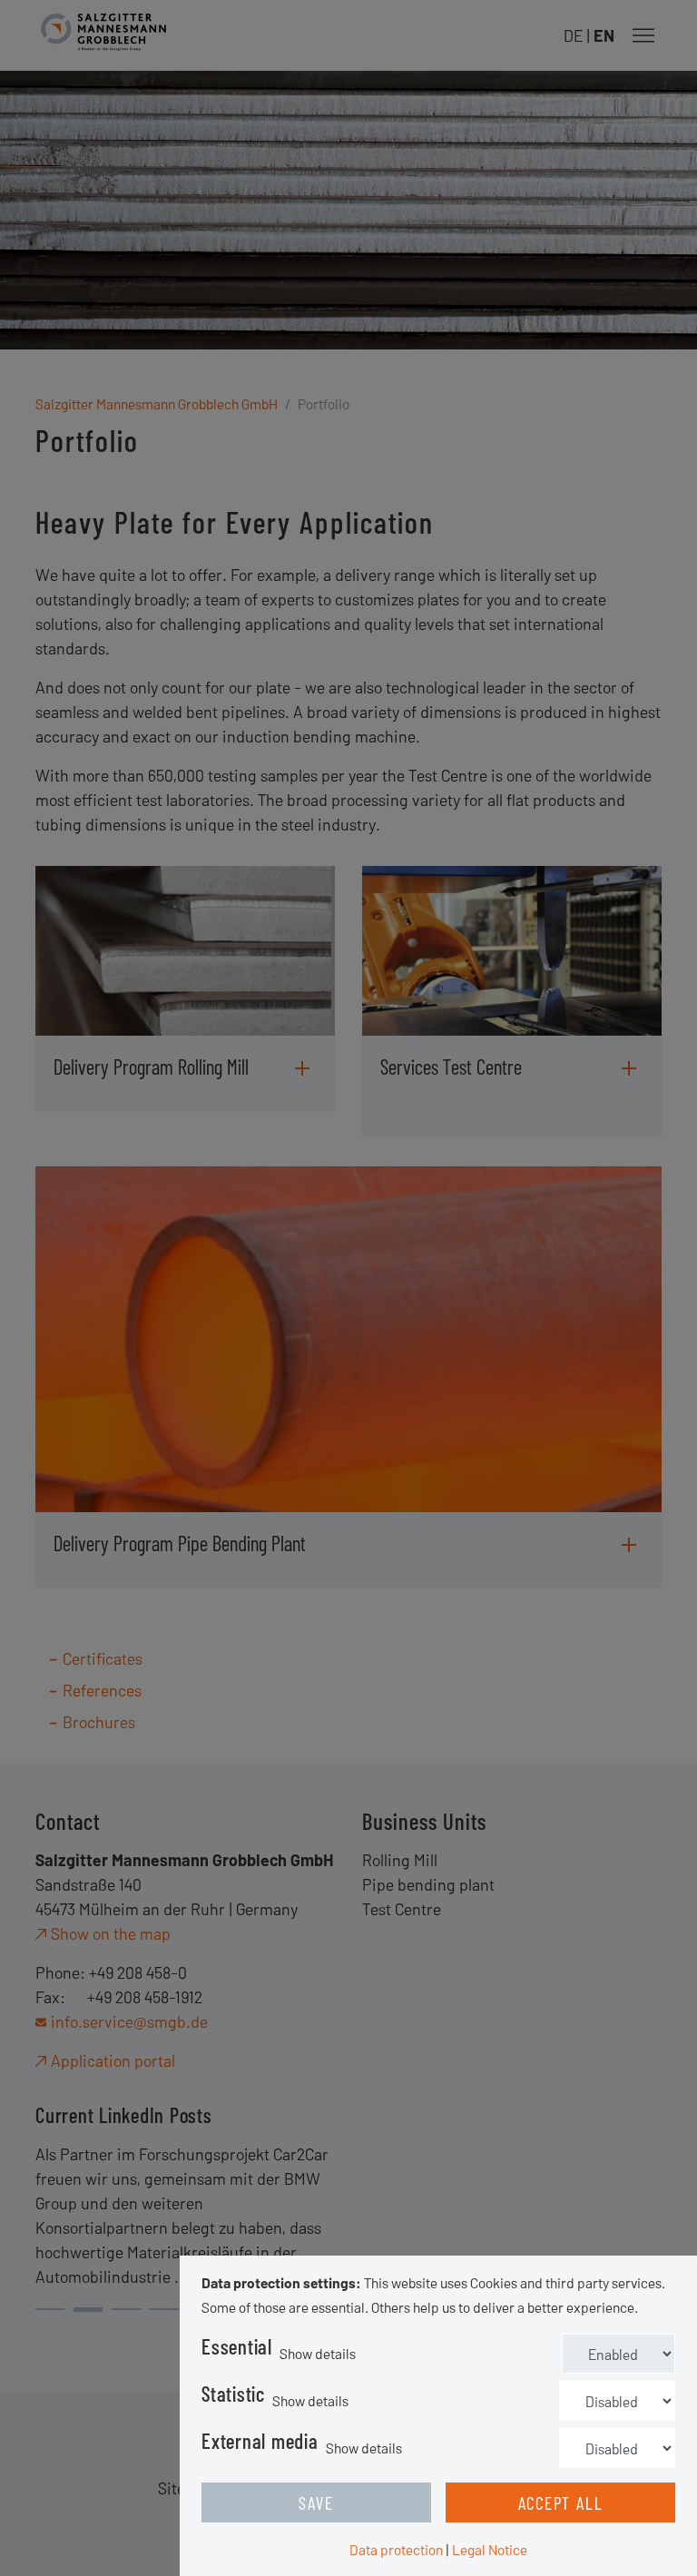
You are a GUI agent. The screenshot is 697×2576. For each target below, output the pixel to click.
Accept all (561, 2502)
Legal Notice (490, 2549)
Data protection (396, 2549)
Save (316, 2502)
